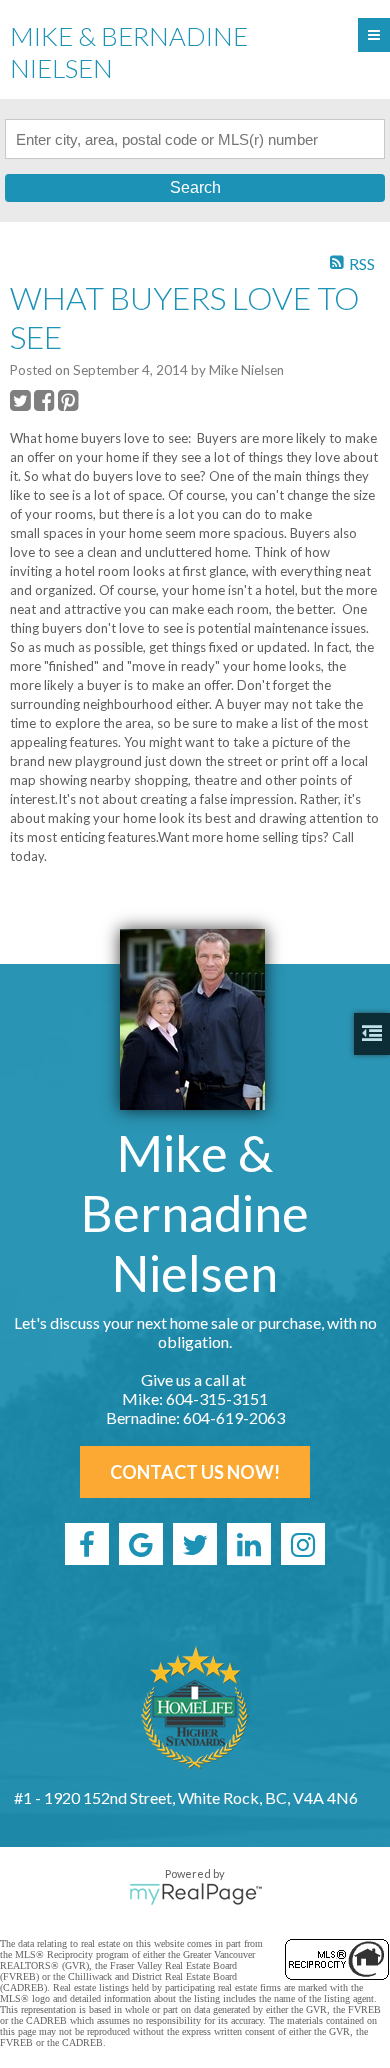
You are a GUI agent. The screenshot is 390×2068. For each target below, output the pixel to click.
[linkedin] (249, 1544)
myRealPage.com (195, 1894)
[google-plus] (141, 1544)
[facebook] (87, 1544)
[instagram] (303, 1544)
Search (195, 187)
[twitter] (195, 1544)
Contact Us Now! (195, 1472)
